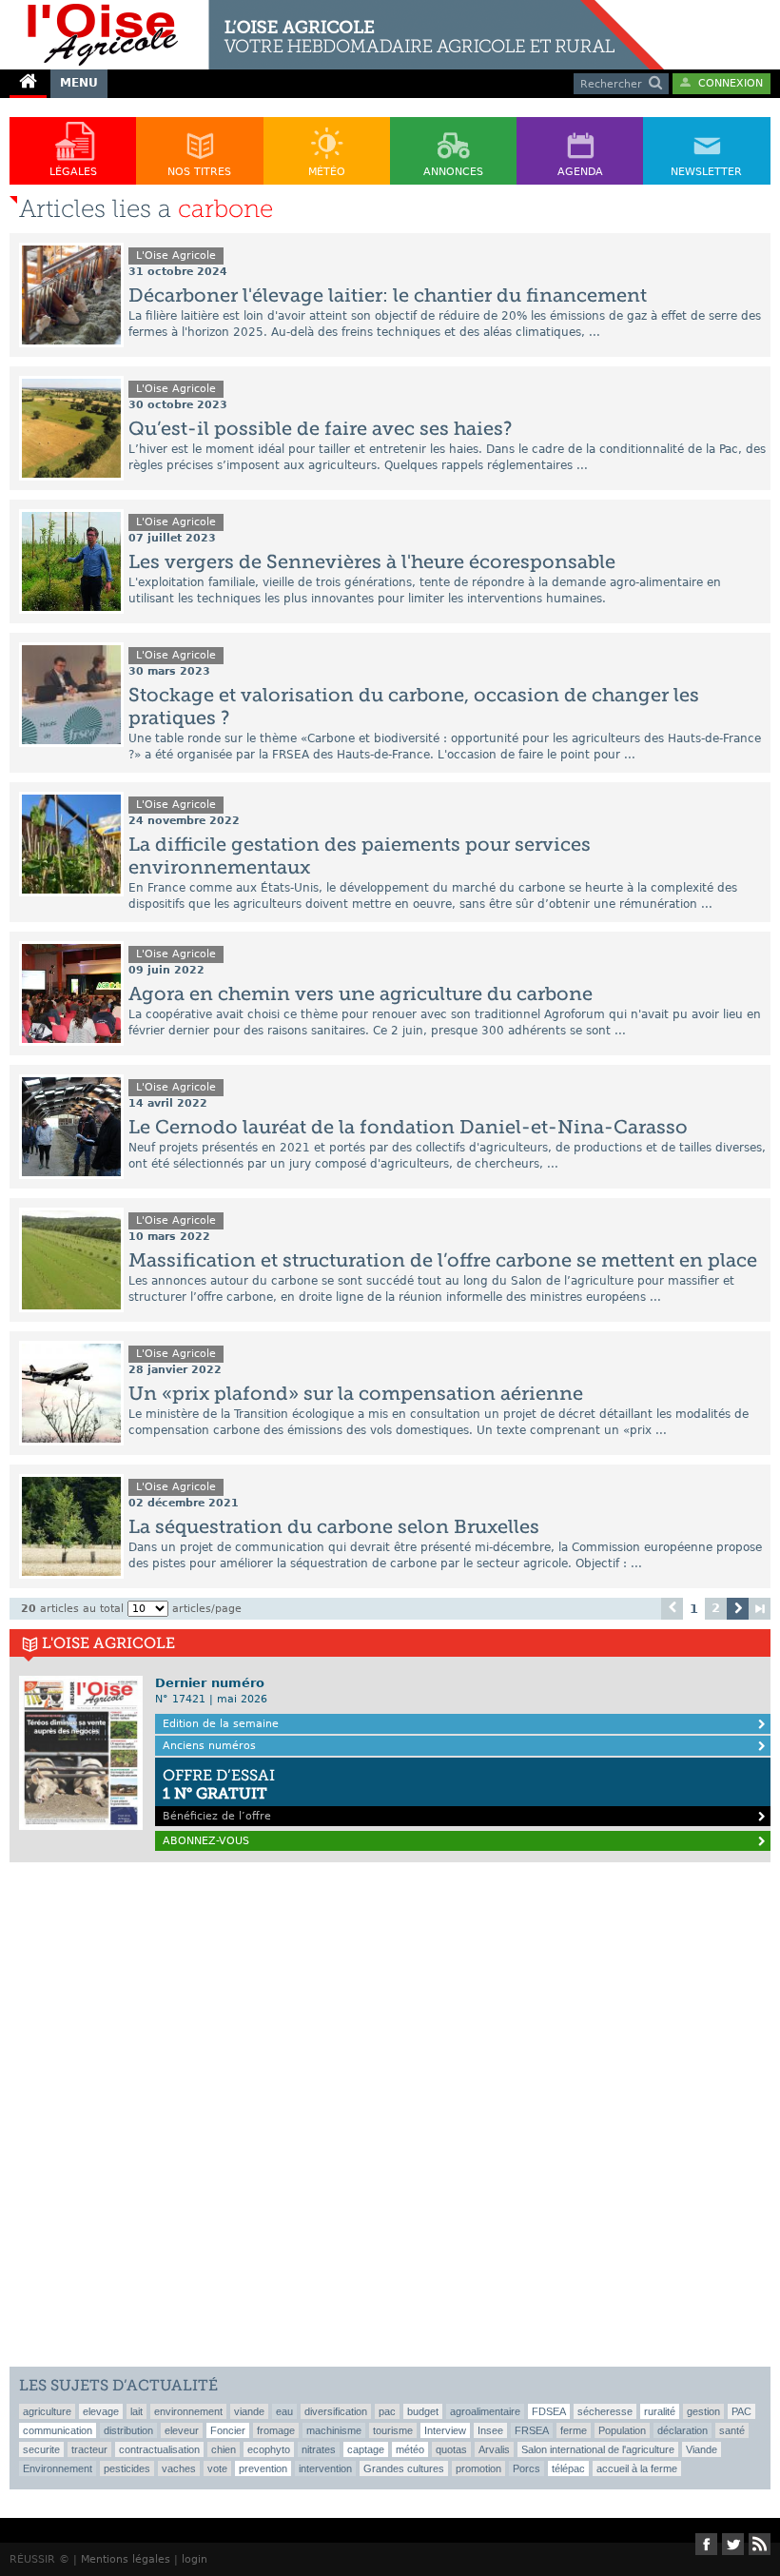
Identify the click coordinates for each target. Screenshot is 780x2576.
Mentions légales (126, 2559)
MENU (79, 83)
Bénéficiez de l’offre (219, 1794)
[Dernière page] (760, 1609)
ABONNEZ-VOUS (206, 1841)
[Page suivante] (738, 1609)
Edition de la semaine (221, 1724)
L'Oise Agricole (176, 256)
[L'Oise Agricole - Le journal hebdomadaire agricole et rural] (332, 8)
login (195, 2559)
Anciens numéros (209, 1746)
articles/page (207, 1609)
